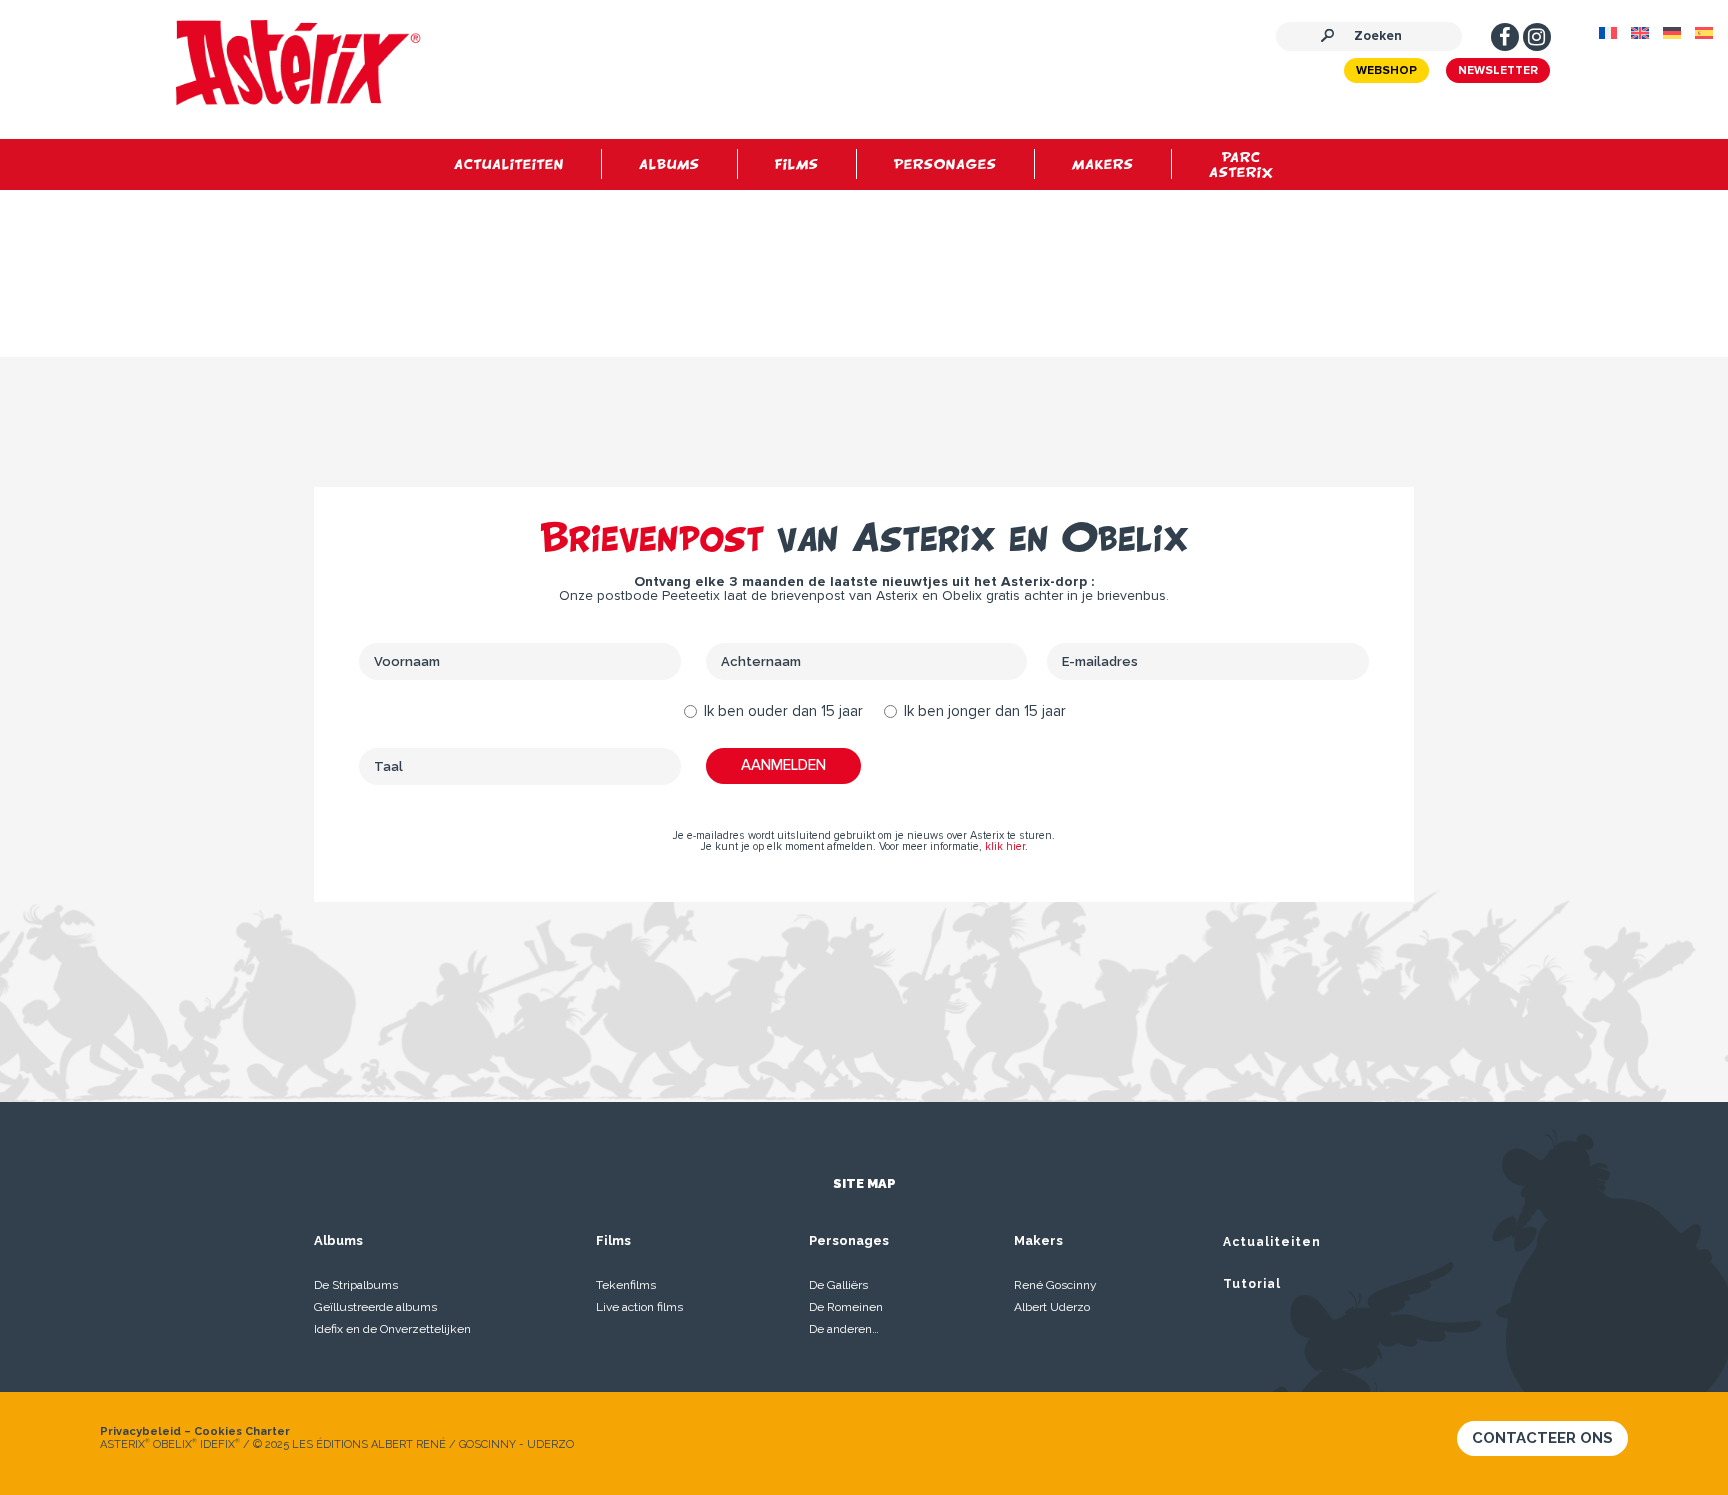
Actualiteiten (1272, 1242)
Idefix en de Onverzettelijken (392, 1329)
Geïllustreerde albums (375, 1307)
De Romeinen (846, 1307)
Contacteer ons (1542, 1438)
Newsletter (1498, 71)
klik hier (1005, 846)
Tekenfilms (626, 1285)
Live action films (639, 1307)
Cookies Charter (242, 1431)
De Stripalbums (356, 1285)
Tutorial (1252, 1284)
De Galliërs (838, 1285)
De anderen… (844, 1329)
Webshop (1386, 71)
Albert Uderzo (1052, 1307)
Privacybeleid (140, 1431)
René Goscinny (1055, 1285)
